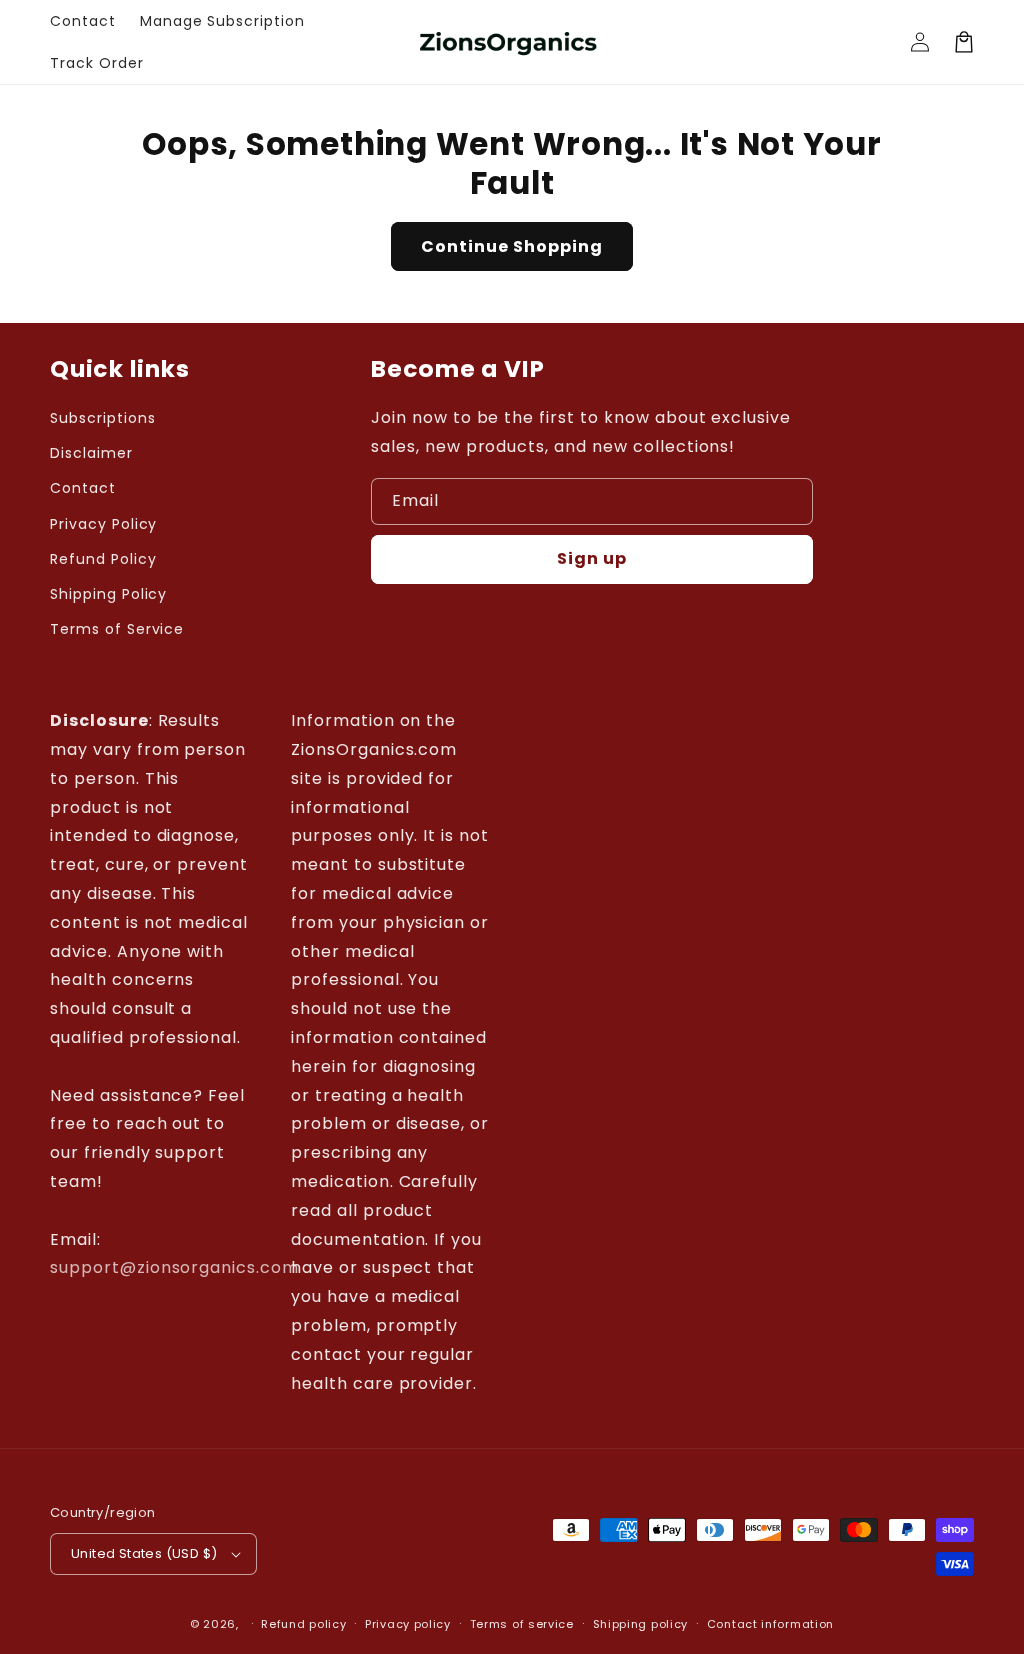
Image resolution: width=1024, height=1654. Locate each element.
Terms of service (522, 1624)
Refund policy (303, 1624)
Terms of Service (117, 629)
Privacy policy (408, 1624)
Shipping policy (641, 1624)
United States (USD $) (144, 1553)
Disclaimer (91, 453)
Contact (83, 488)
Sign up (592, 558)
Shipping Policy (108, 594)
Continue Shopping (512, 246)
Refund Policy (103, 559)
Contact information (770, 1624)
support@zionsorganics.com (174, 1267)
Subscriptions (102, 418)
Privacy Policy (103, 524)
